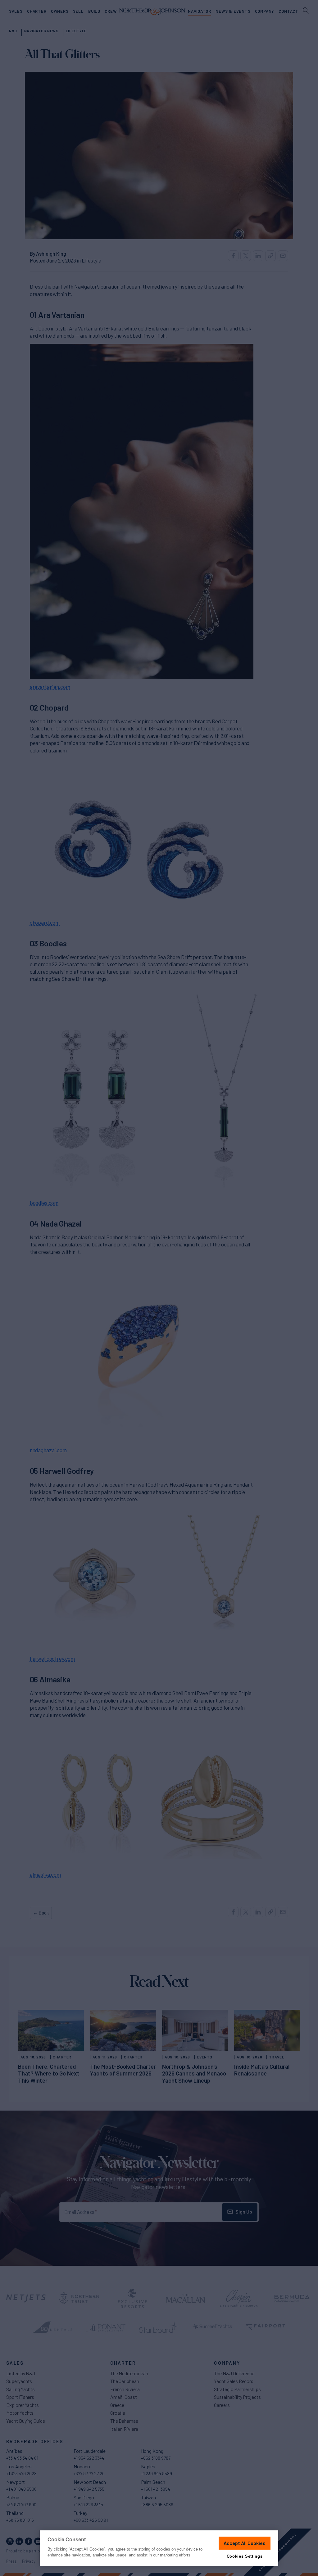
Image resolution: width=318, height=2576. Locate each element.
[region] (159, 2548)
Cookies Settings (245, 2556)
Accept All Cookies (245, 2543)
